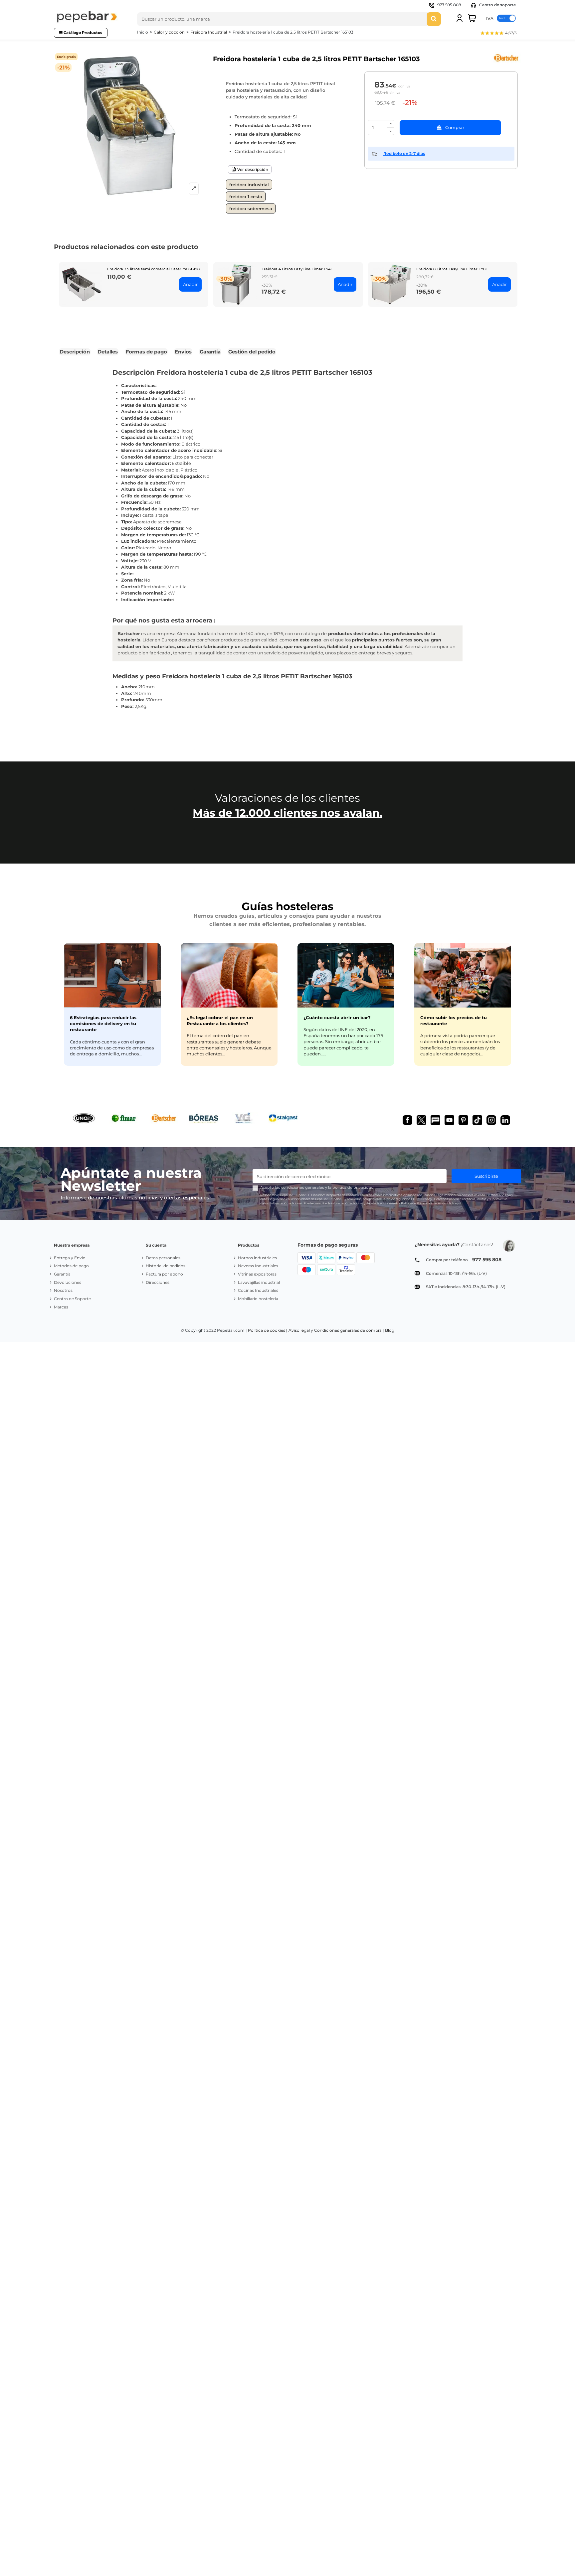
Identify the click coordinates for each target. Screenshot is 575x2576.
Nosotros (63, 1290)
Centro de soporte (497, 5)
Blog (390, 1330)
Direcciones (158, 1282)
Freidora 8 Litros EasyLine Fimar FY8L (452, 269)
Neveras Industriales (258, 1266)
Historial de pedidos (166, 1266)
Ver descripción (252, 169)
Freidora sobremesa (251, 208)
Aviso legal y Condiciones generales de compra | (336, 1330)
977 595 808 (449, 5)
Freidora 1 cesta (246, 197)
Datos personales (163, 1258)
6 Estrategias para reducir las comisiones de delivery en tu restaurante (103, 1023)
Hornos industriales (257, 1258)
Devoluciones (68, 1282)
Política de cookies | (268, 1330)
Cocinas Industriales (258, 1290)
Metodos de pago (71, 1266)
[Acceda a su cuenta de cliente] (460, 18)
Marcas (61, 1307)
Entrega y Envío (70, 1258)
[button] (498, 34)
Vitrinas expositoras (257, 1274)
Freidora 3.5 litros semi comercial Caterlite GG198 (153, 269)
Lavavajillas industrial (259, 1282)
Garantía (62, 1274)
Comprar (455, 127)
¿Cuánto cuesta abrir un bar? (337, 1017)
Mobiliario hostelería (258, 1299)
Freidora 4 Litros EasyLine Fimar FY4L (297, 269)
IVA (490, 18)
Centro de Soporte (72, 1299)
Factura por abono (164, 1274)
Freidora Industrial (249, 185)
